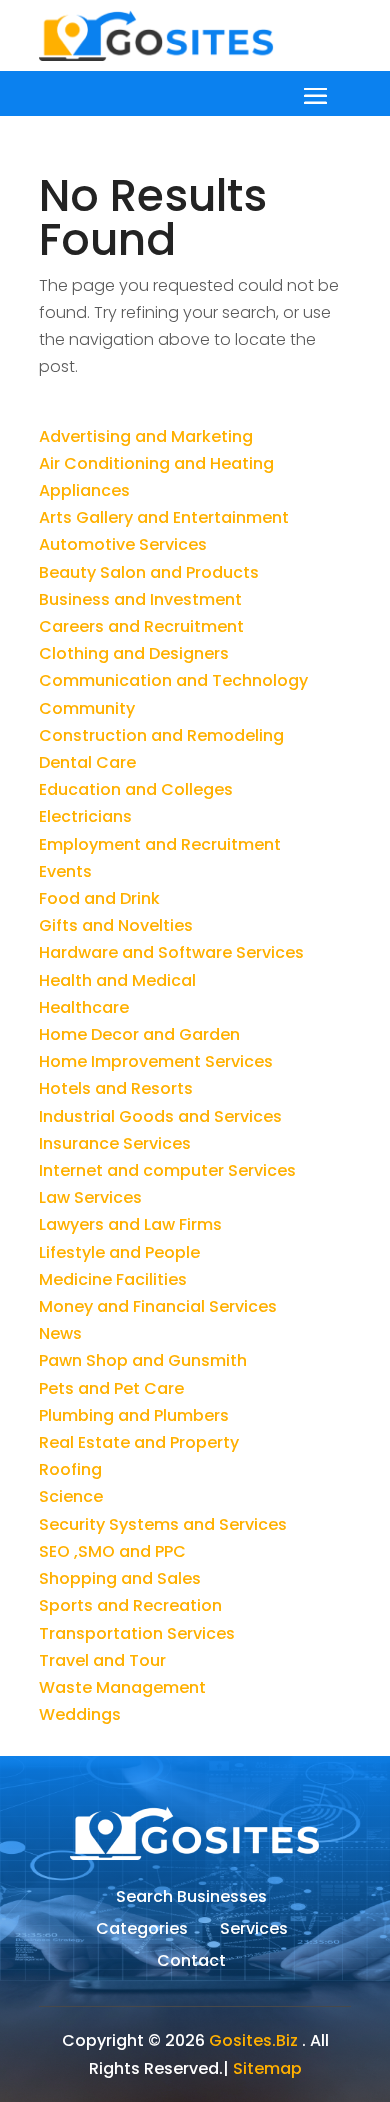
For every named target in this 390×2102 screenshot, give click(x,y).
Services (254, 1931)
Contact (191, 1963)
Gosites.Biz (253, 2040)
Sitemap (267, 2068)
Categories (142, 1931)
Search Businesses (191, 1899)
